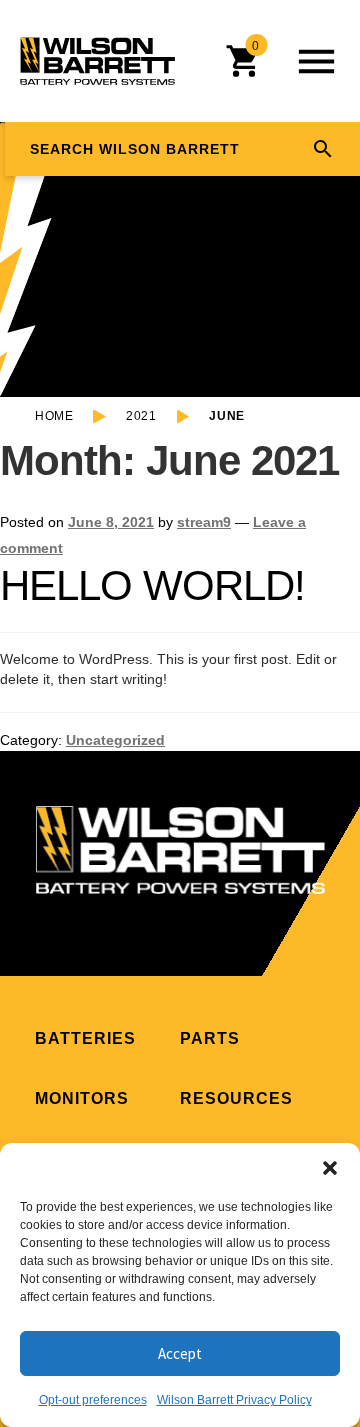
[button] (330, 1168)
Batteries (85, 1038)
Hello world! (152, 585)
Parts (210, 1038)
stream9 (204, 522)
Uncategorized (115, 740)
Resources (236, 1098)
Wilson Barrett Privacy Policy (234, 1400)
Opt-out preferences (93, 1400)
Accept (180, 1353)
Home (54, 416)
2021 (141, 416)
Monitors (82, 1098)
